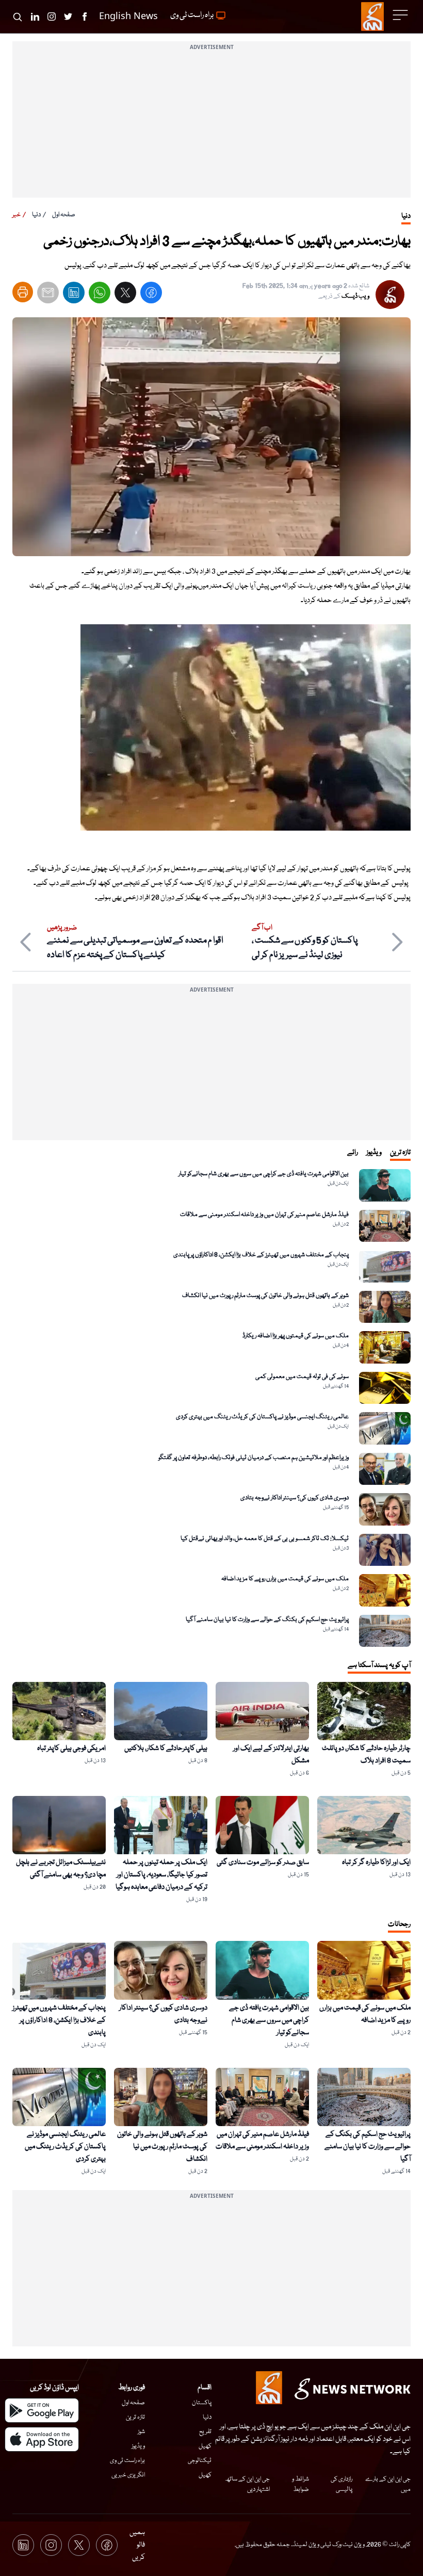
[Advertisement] (211, 125)
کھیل (205, 2446)
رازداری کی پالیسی (341, 2484)
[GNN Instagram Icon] (52, 17)
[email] (48, 295)
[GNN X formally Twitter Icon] (68, 17)
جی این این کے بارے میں (388, 2484)
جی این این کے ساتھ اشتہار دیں (247, 2484)
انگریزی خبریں (128, 2475)
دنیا (36, 215)
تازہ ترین (135, 2417)
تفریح (205, 2432)
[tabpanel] (211, 1408)
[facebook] (151, 295)
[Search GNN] (18, 17)
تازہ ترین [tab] (400, 1153)
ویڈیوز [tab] (374, 1153)
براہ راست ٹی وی (127, 2461)
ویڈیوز (138, 2446)
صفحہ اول (64, 215)
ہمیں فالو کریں (137, 2545)
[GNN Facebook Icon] (85, 17)
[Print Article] (23, 292)
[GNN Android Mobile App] (42, 2410)
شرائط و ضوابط (300, 2484)
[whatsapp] (100, 295)
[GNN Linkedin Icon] (35, 17)
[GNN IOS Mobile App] (42, 2439)
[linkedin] (74, 295)
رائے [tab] (353, 1153)
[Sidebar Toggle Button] (401, 15)
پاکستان (202, 2403)
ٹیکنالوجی (200, 2461)
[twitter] (125, 295)
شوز (141, 2432)
